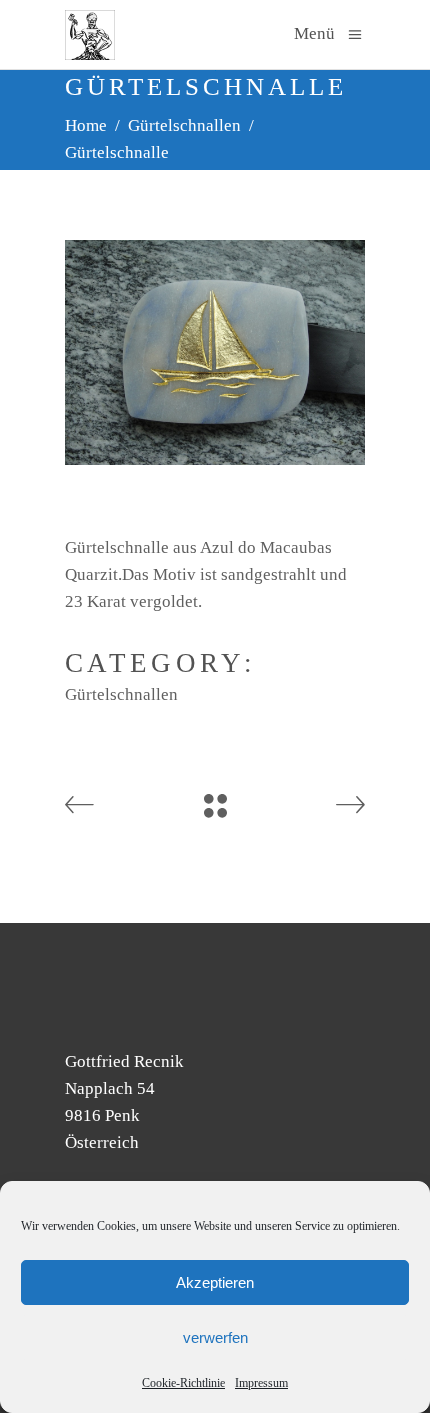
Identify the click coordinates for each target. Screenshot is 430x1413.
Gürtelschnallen (184, 125)
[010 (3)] (215, 352)
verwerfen (215, 1337)
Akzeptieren (215, 1282)
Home (86, 125)
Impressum (261, 1383)
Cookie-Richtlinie (183, 1383)
